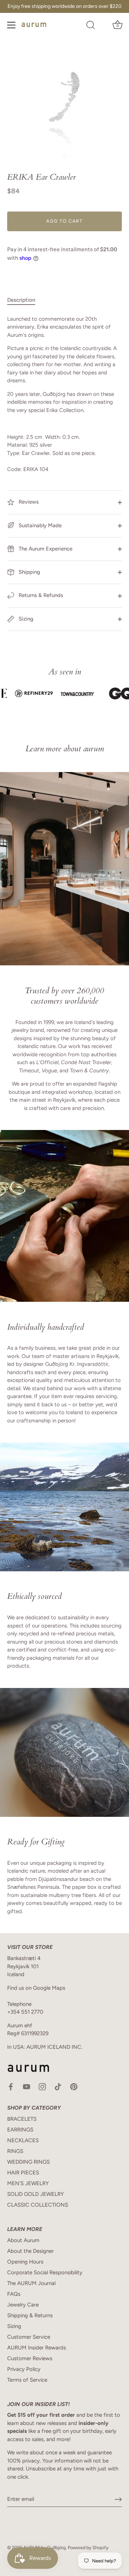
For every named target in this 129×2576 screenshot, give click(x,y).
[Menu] (11, 25)
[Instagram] (42, 2086)
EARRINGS (20, 2130)
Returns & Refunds (40, 595)
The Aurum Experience (45, 549)
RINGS (15, 2151)
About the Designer (30, 2251)
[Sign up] (118, 2499)
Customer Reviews (30, 2358)
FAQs (14, 2294)
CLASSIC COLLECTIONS (38, 2205)
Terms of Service (27, 2380)
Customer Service (29, 2337)
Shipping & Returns (30, 2315)
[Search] (91, 26)
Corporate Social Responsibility (45, 2272)
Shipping (29, 572)
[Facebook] (11, 2086)
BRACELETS (22, 2119)
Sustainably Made (39, 525)
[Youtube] (27, 2086)
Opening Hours (25, 2262)
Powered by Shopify (88, 2548)
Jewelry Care (23, 2305)
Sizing (25, 619)
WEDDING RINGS (28, 2162)
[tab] (25, 300)
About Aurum (23, 2240)
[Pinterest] (74, 2086)
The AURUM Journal (31, 2283)
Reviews (28, 502)
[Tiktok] (58, 2086)
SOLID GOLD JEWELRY (35, 2194)
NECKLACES (23, 2140)
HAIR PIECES (23, 2173)
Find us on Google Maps (36, 1988)
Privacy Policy (24, 2369)
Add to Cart (64, 221)
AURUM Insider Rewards (37, 2348)
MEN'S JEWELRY (28, 2183)
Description (21, 300)
